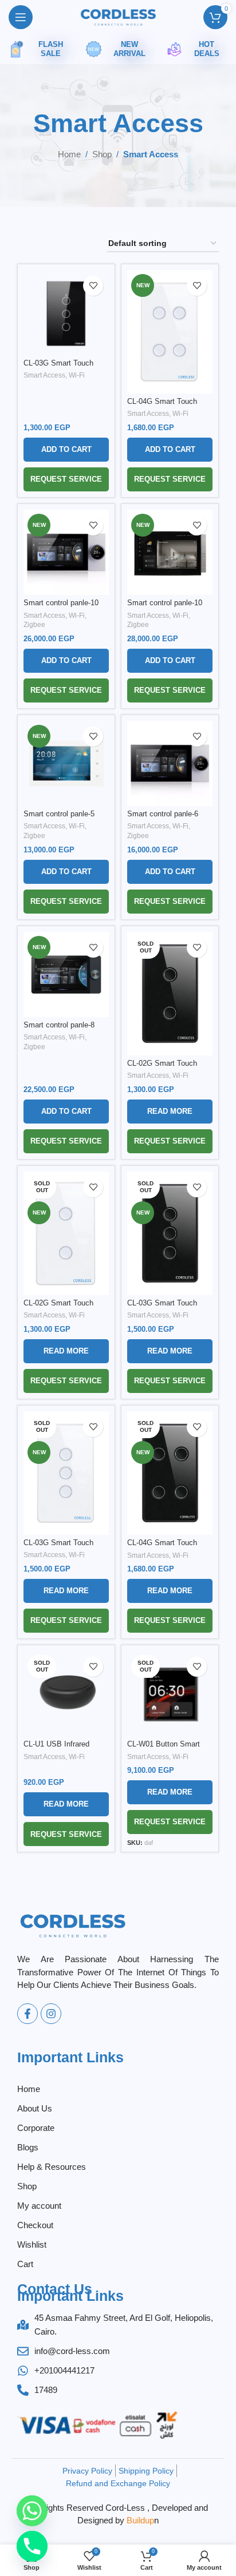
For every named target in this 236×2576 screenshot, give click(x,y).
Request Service (66, 479)
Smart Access (44, 375)
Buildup (140, 2520)
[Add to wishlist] (93, 286)
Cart (25, 2264)
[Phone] (32, 2546)
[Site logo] (118, 17)
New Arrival (129, 49)
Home (69, 154)
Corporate (36, 2128)
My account (39, 2206)
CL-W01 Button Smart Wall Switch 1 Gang (164, 1749)
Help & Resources (52, 2167)
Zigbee (34, 625)
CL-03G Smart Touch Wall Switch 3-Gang (58, 368)
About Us (35, 2108)
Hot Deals (207, 49)
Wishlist (32, 2244)
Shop (102, 154)
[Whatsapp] (32, 2511)
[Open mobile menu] (21, 17)
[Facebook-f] (27, 2014)
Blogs (28, 2147)
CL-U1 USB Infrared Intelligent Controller (56, 1749)
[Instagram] (51, 2014)
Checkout (35, 2225)
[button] (66, 450)
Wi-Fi (77, 375)
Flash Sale (51, 49)
